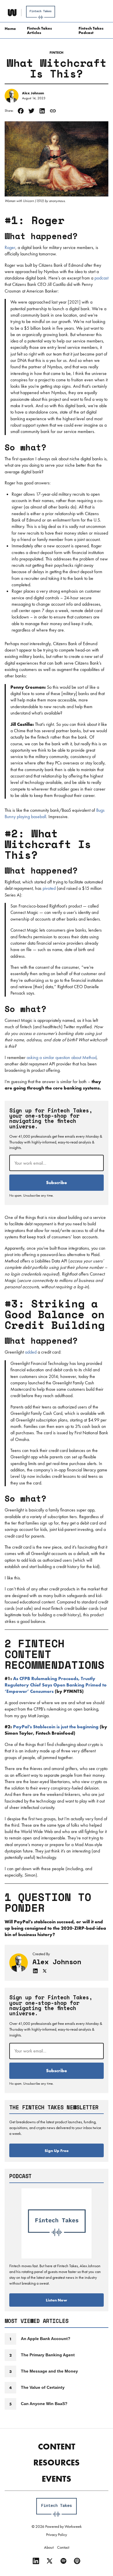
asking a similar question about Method (62, 1057)
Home (10, 28)
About (49, 2547)
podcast (101, 278)
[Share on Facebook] (21, 111)
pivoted (49, 888)
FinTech (57, 53)
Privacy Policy (57, 2534)
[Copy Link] (53, 111)
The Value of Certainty (43, 2387)
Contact (63, 2547)
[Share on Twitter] (31, 111)
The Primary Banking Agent (48, 2355)
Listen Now (57, 2300)
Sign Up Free (57, 2151)
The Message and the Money (49, 2371)
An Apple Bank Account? (46, 2339)
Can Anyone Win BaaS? (44, 2404)
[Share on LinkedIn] (42, 111)
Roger (10, 247)
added (31, 1352)
